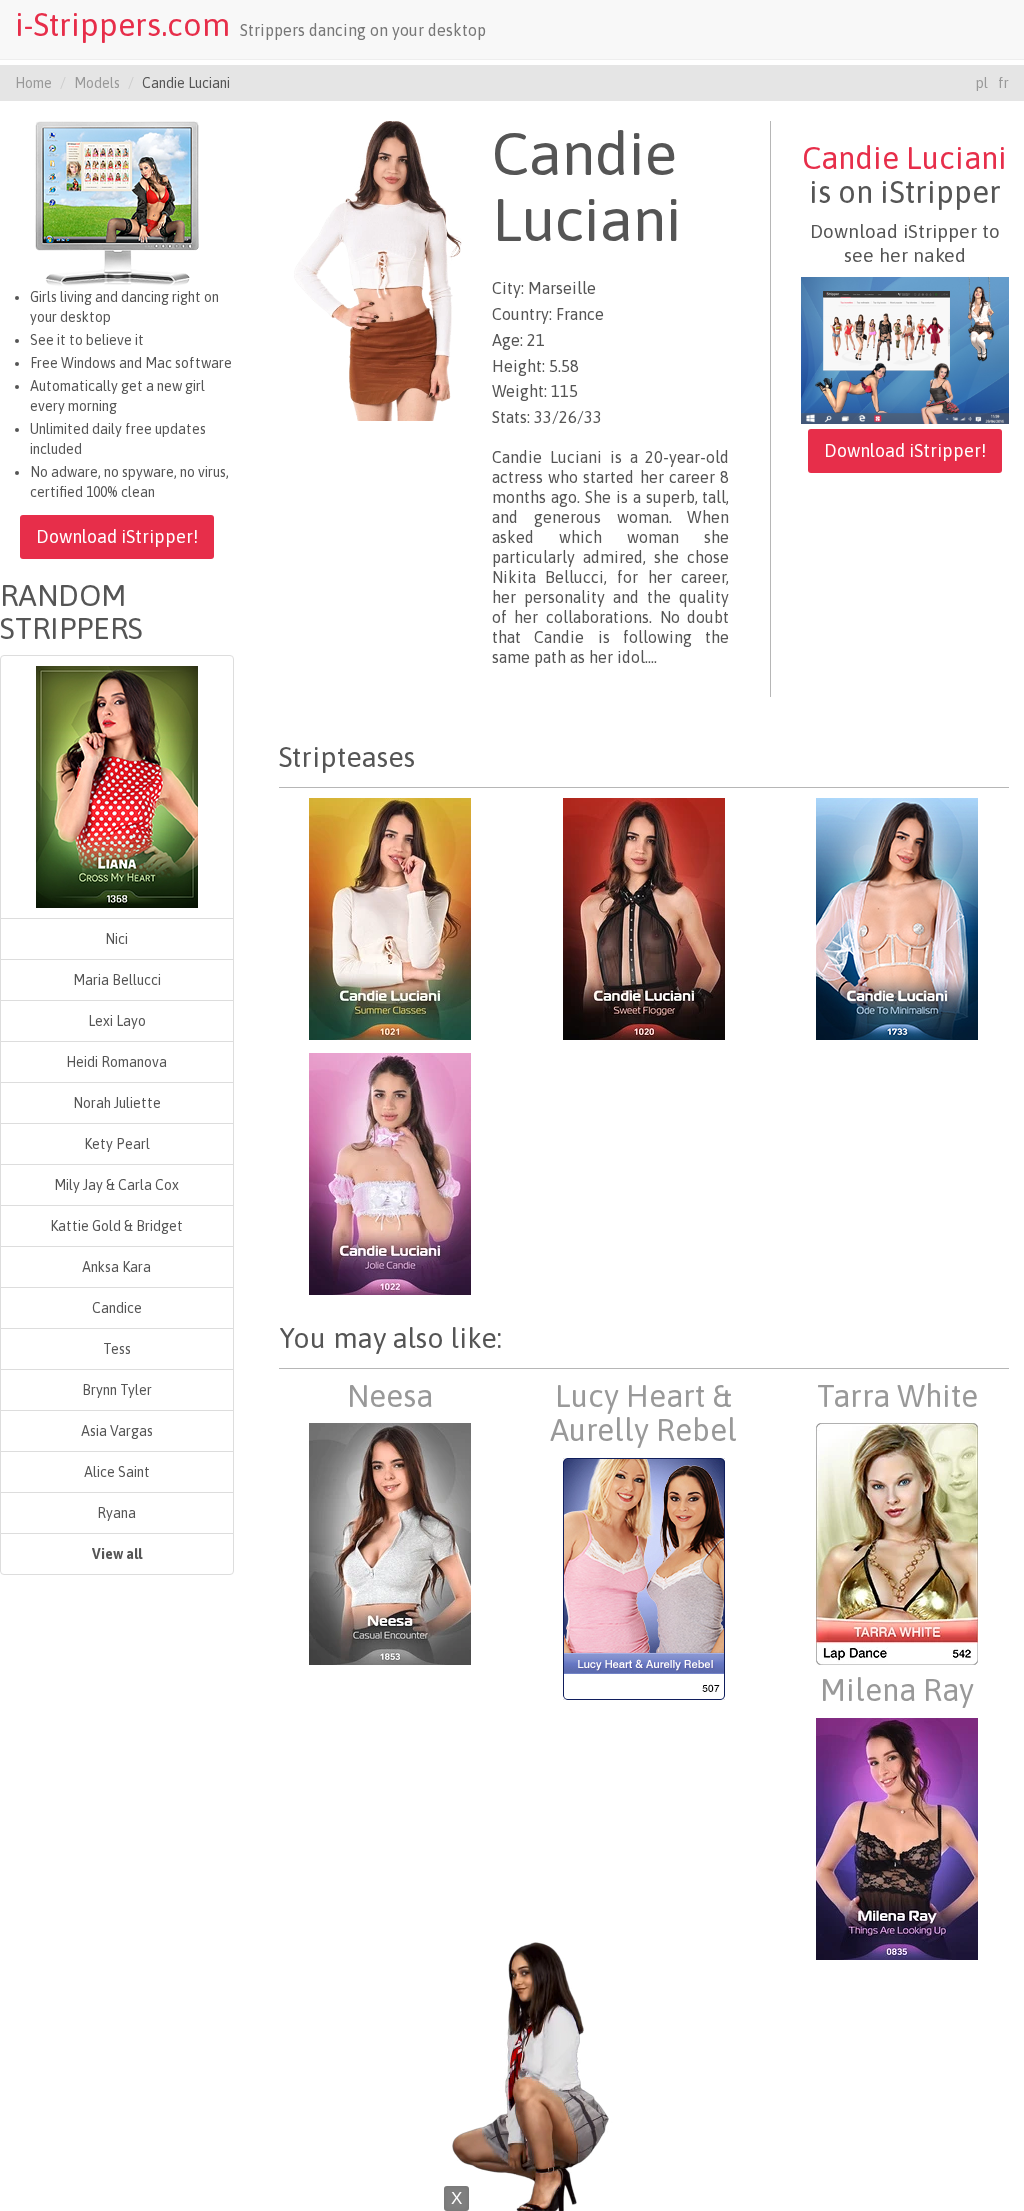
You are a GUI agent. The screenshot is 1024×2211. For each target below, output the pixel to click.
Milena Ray (897, 1690)
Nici (116, 939)
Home (33, 83)
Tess (117, 1349)
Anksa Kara (116, 1267)
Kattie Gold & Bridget (116, 1226)
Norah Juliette (117, 1103)
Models (97, 83)
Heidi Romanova (116, 1062)
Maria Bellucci (117, 980)
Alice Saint (117, 1472)
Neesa (390, 1396)
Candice (117, 1308)
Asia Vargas (117, 1431)
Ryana (116, 1513)
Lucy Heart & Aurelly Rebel (643, 1413)
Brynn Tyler (117, 1390)
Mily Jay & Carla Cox (116, 1185)
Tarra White (897, 1396)
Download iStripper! (117, 536)
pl (982, 83)
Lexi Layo (117, 1021)
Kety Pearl (117, 1144)
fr (1003, 83)
